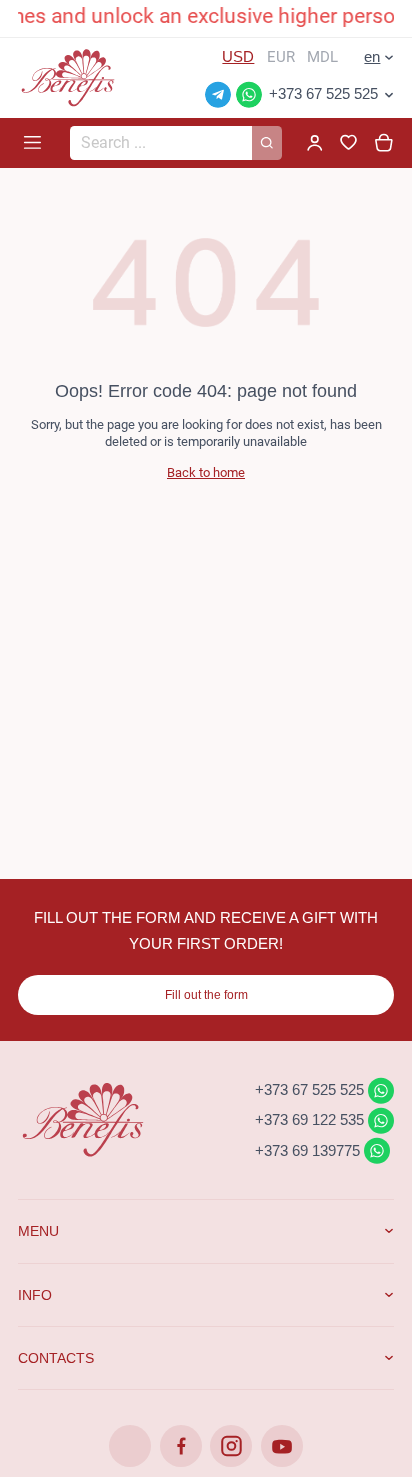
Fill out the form (206, 995)
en (372, 56)
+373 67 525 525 (323, 93)
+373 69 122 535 (309, 1119)
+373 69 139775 (307, 1149)
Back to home (206, 472)
